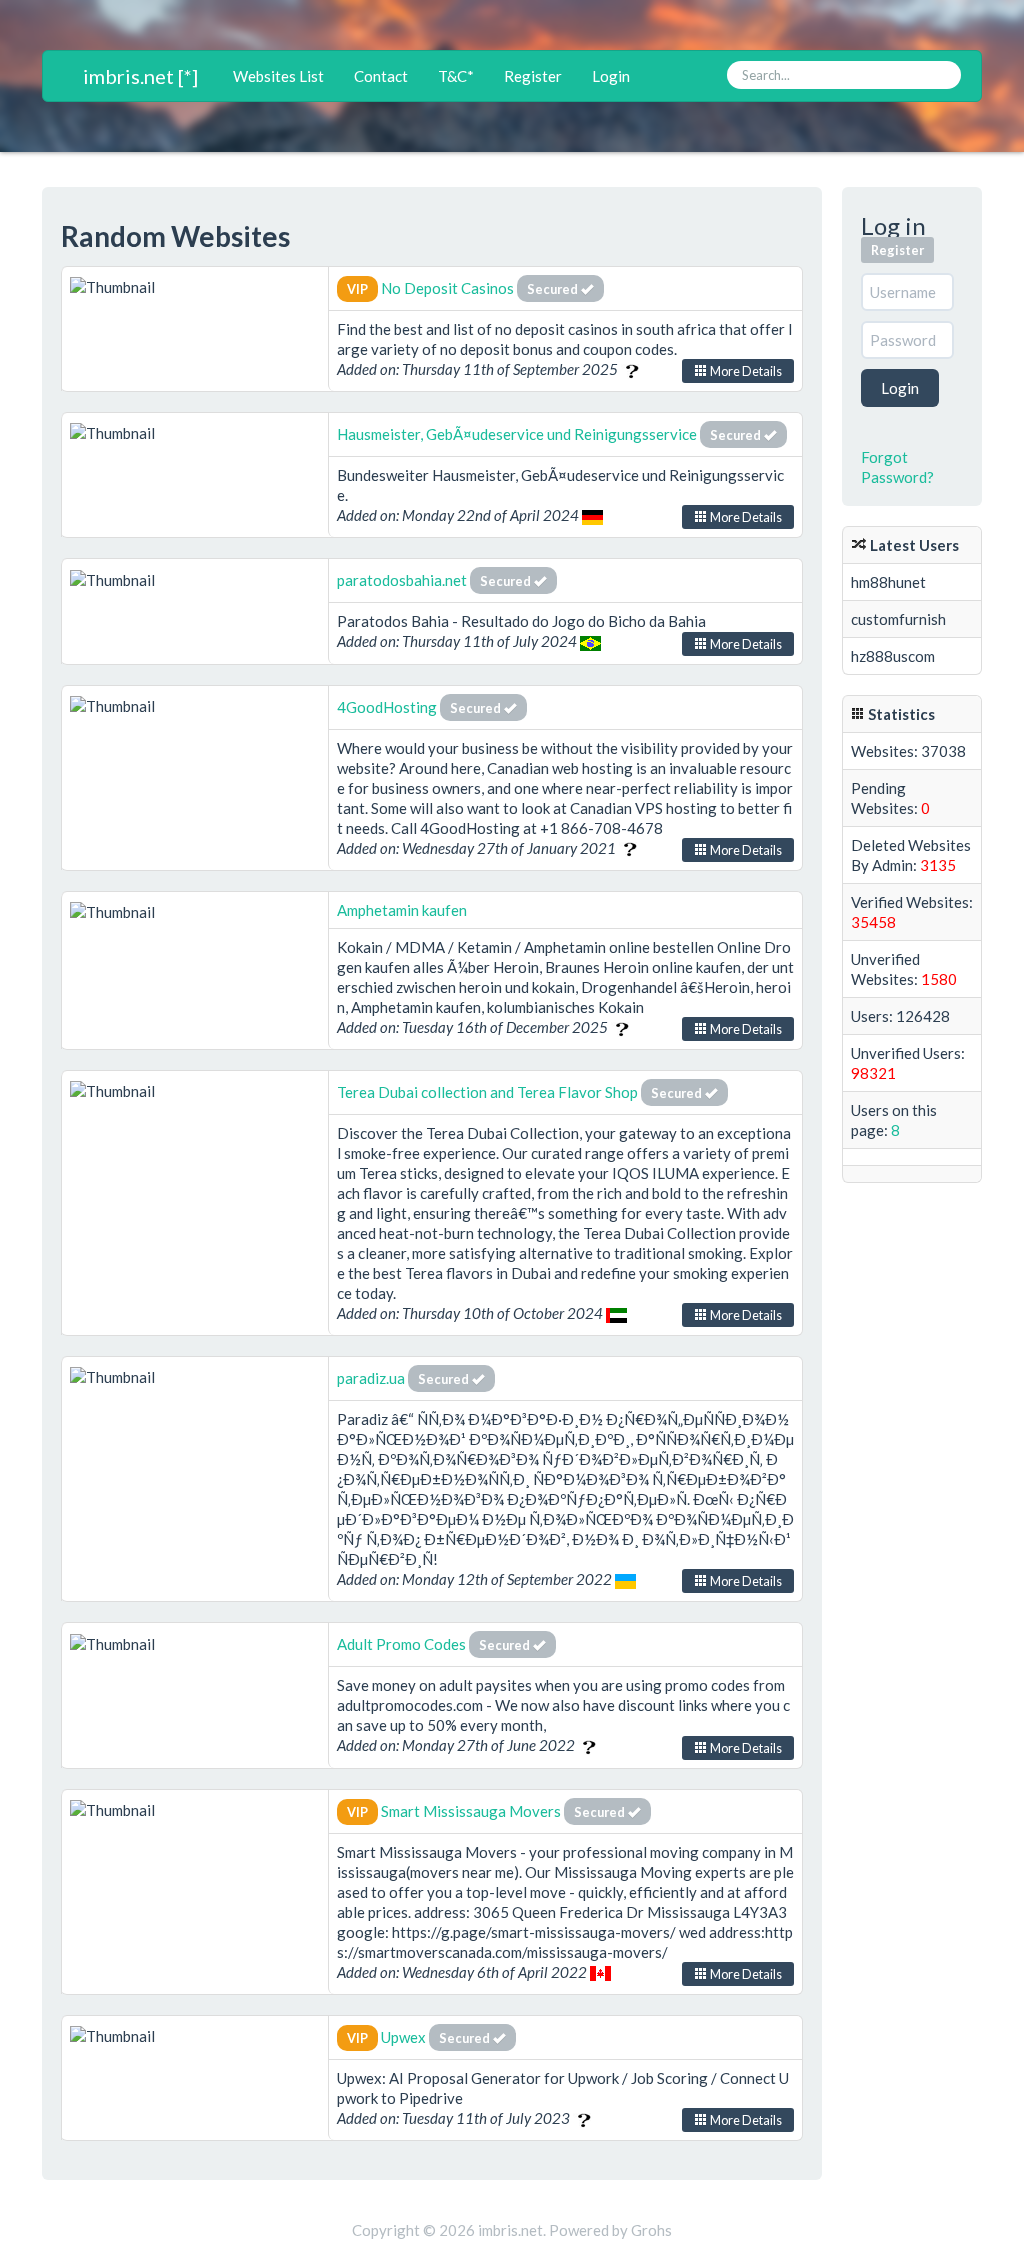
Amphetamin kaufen (402, 910)
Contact (381, 76)
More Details (745, 371)
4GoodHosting (388, 707)
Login (611, 76)
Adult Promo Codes (401, 1644)
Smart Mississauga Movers (471, 1811)
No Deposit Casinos (447, 288)
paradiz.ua (371, 1378)
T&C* (456, 76)
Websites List (278, 76)
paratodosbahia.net (402, 580)
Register (533, 76)
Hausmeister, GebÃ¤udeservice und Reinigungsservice (517, 434)
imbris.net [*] (140, 76)
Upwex (403, 2037)
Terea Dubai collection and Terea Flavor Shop (489, 1092)
